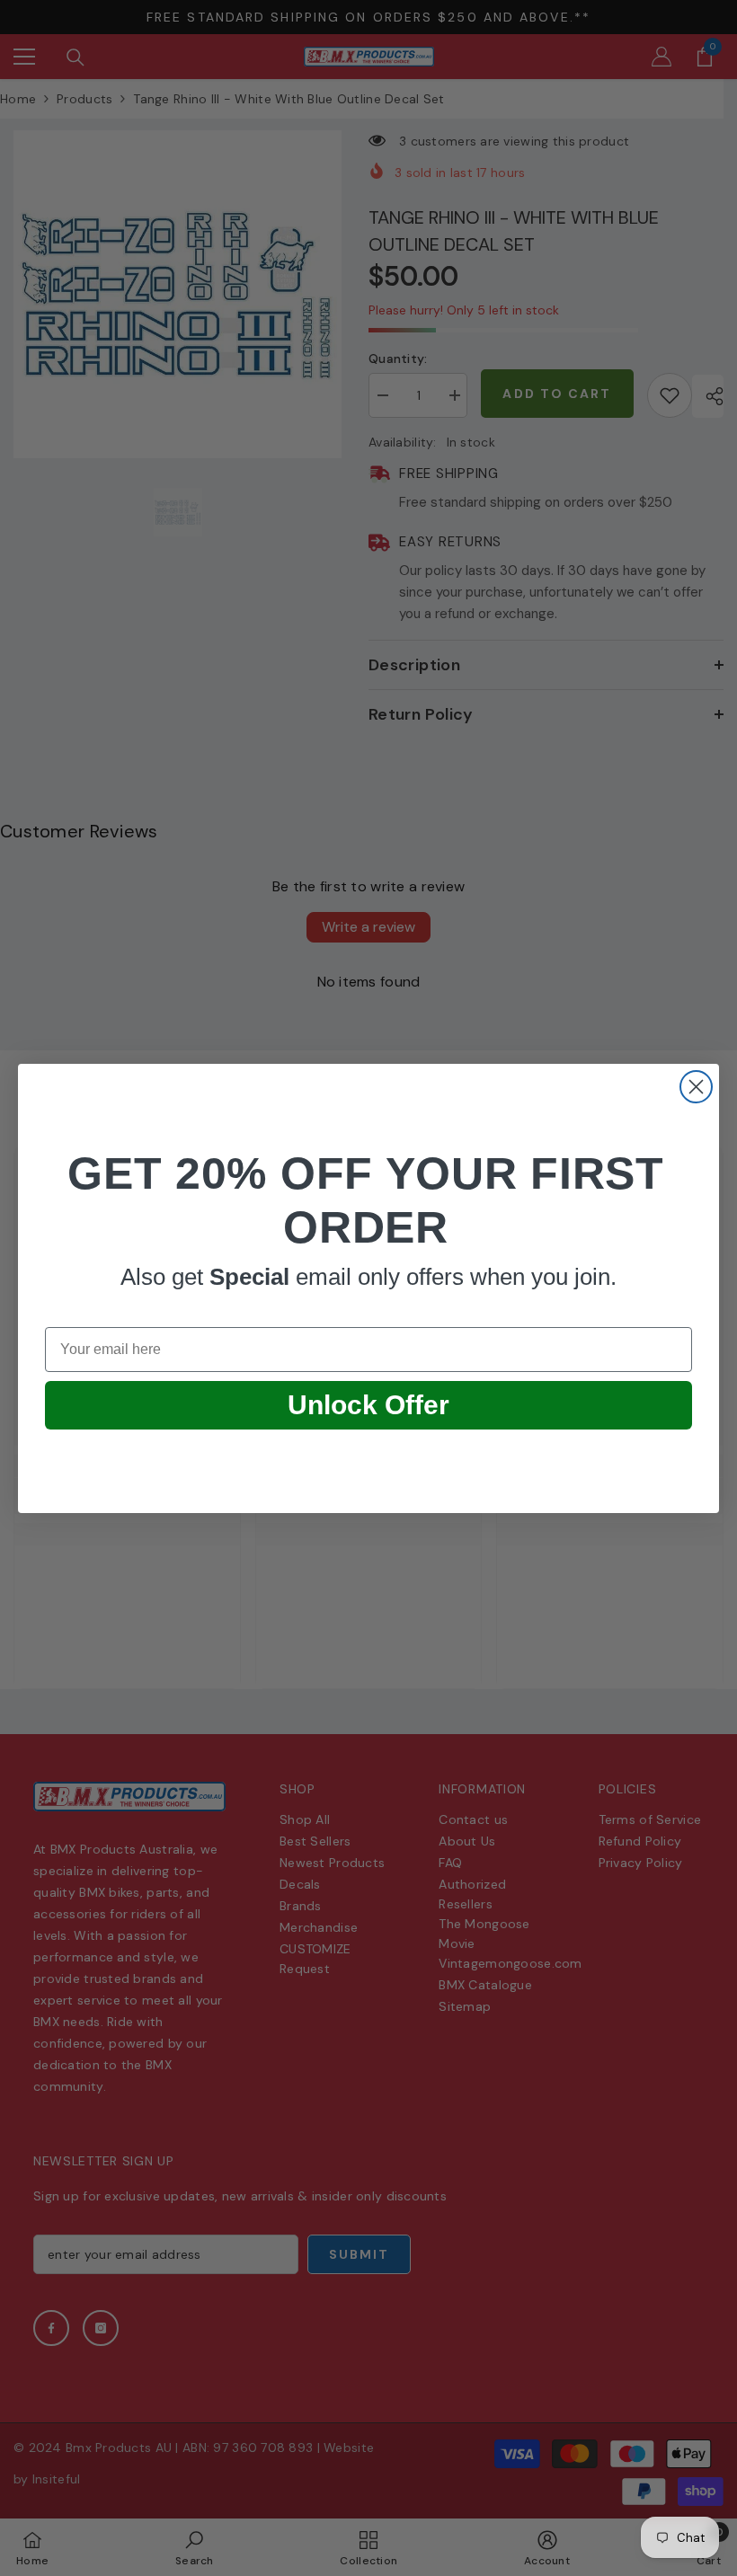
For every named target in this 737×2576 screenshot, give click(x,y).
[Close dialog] (696, 1087)
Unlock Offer (368, 1405)
